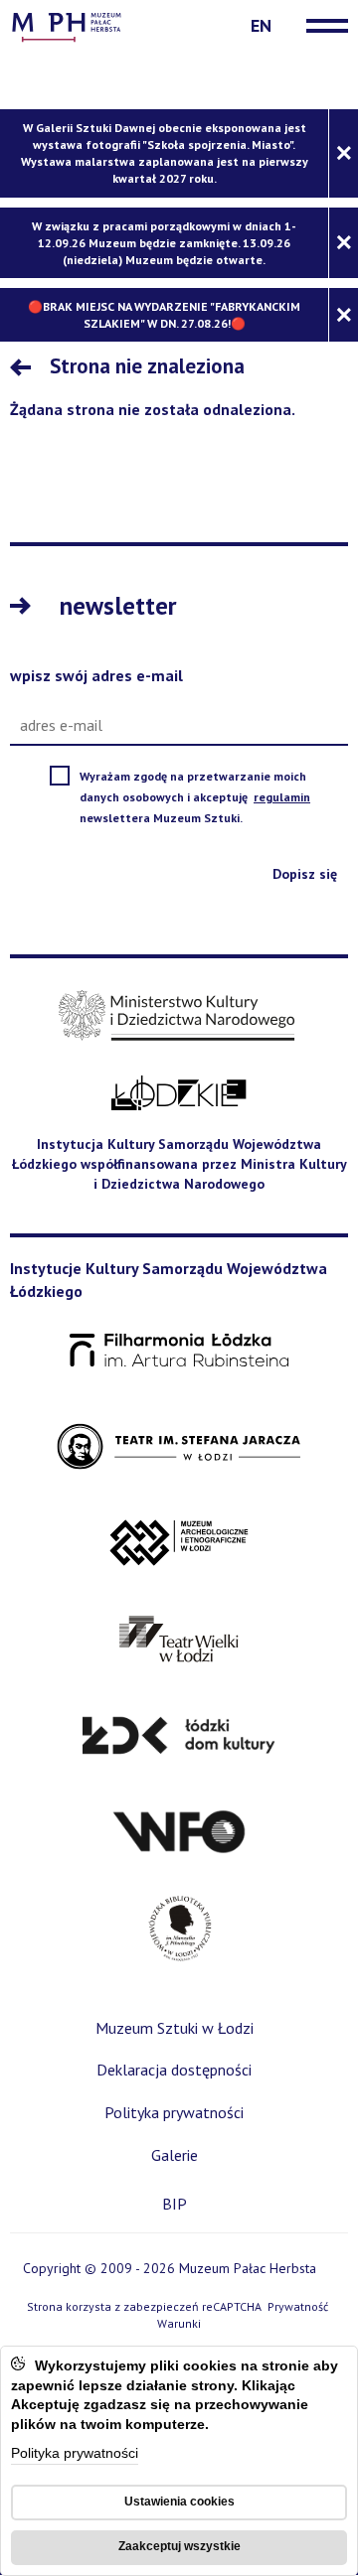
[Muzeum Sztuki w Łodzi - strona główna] (67, 25)
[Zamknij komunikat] (343, 153)
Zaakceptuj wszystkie (179, 2546)
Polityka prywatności (75, 2454)
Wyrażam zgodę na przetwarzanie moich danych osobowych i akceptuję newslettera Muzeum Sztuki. (209, 798)
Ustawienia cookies (179, 2502)
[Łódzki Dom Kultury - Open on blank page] (179, 1736)
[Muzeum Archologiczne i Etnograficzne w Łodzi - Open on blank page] (179, 1544)
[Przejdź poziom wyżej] (25, 369)
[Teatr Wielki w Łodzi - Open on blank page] (179, 1640)
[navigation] (322, 26)
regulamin (283, 797)
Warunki (179, 2323)
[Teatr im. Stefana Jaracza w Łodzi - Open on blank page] (179, 1447)
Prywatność (298, 2306)
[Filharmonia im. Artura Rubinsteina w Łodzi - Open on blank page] (179, 1351)
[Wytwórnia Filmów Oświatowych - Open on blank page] (179, 1833)
